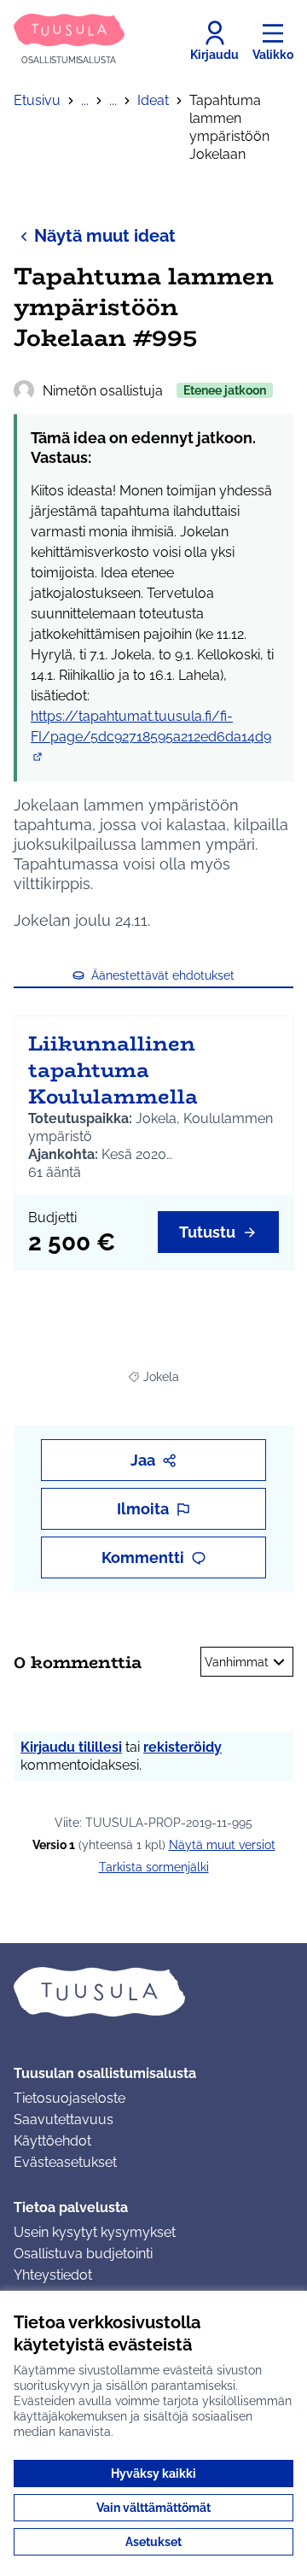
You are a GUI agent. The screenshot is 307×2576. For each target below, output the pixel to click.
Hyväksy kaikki (153, 2474)
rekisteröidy (182, 1747)
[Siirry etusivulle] (153, 1992)
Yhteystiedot (53, 2275)
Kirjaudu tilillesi (71, 1747)
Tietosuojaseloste (70, 2098)
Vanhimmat (237, 1662)
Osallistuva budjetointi (83, 2254)
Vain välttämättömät (153, 2508)
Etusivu (37, 100)
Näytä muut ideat (105, 236)
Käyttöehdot (52, 2141)
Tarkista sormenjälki (154, 1867)
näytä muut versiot (222, 1845)
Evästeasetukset (65, 2162)
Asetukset (153, 2542)
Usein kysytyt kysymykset (95, 2232)
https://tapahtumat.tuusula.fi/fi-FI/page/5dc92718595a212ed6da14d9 (151, 737)
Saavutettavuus (64, 2119)
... (85, 100)
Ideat (153, 100)
